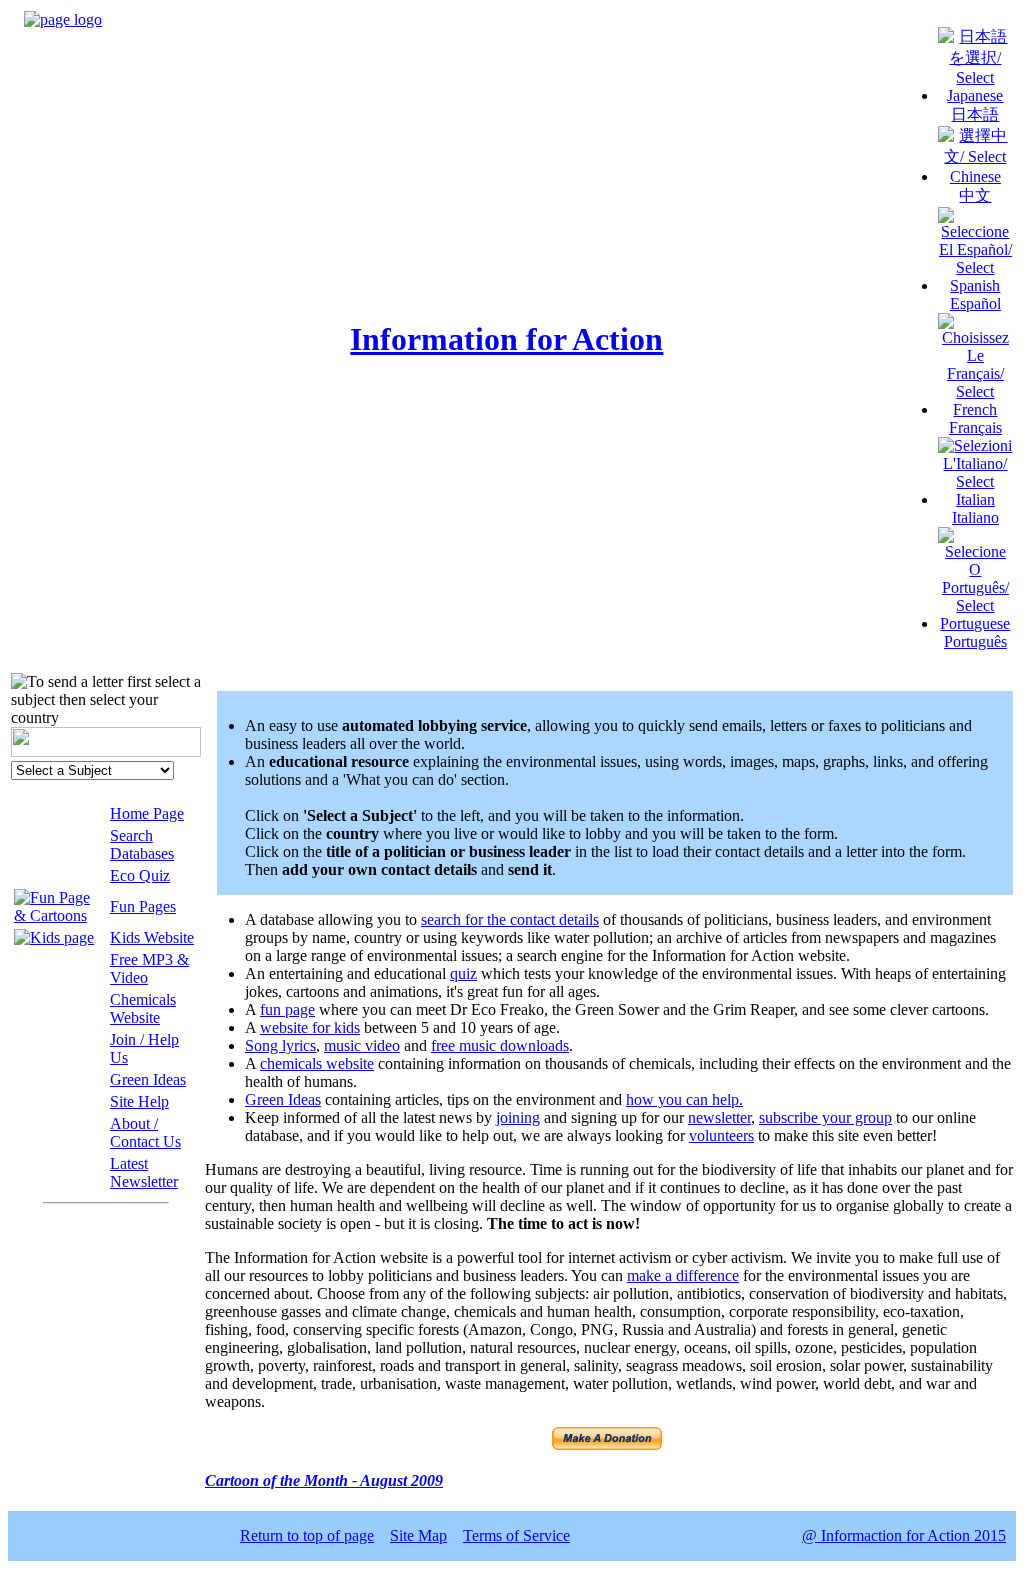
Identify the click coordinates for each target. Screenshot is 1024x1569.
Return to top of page (307, 1535)
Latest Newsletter (144, 1172)
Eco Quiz (140, 875)
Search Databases (142, 844)
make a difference (683, 1275)
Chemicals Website (143, 1008)
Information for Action (506, 339)
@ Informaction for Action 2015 (904, 1535)
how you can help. (684, 1099)
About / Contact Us (145, 1132)
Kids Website (152, 937)
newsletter (719, 1117)
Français (975, 427)
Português (975, 641)
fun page (287, 1009)
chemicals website (317, 1063)
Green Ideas (148, 1079)
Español (975, 303)
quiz (463, 973)
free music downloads (500, 1045)
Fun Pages (143, 906)
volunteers (721, 1135)
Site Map (418, 1535)
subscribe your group (825, 1117)
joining (518, 1117)
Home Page (147, 813)
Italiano (975, 517)
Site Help (139, 1101)
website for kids (310, 1027)
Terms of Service (516, 1535)
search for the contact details (510, 919)
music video (362, 1045)
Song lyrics (280, 1045)
